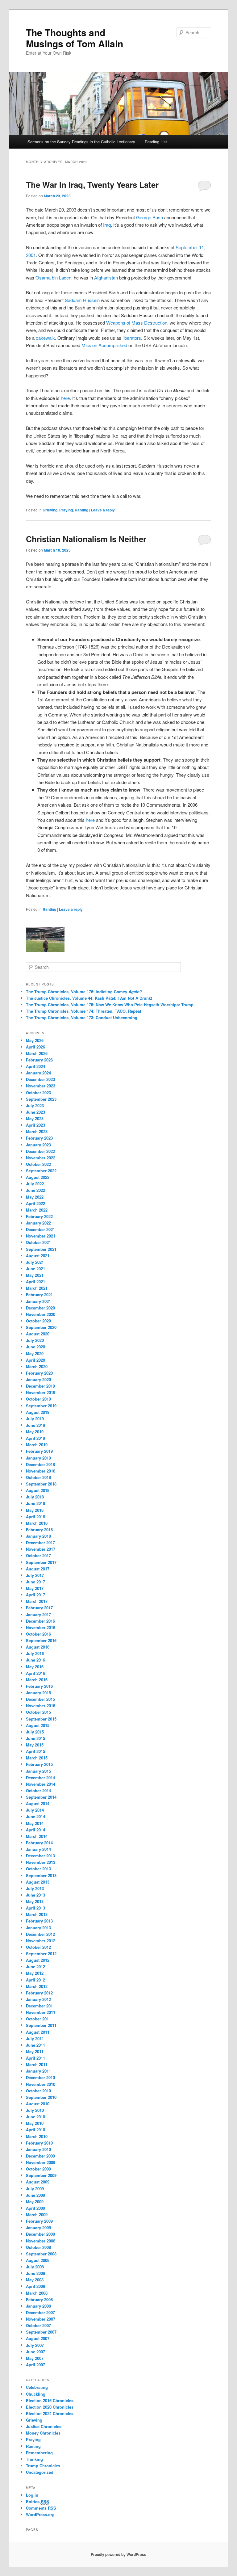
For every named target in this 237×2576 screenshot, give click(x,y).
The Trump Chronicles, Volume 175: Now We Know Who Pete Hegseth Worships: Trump (110, 1004)
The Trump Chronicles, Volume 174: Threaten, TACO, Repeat (83, 1011)
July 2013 (35, 1888)
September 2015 (41, 1719)
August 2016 (38, 1647)
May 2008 (35, 2280)
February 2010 (39, 2143)
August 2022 (38, 1177)
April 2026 (35, 1047)
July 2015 (35, 1732)
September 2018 (41, 1484)
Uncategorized (40, 2472)
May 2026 (35, 1040)
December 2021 (40, 1229)
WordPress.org (40, 2514)
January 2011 (38, 2071)
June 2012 (35, 1967)
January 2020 (38, 1379)
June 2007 (35, 2352)
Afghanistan (106, 277)
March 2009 (37, 2215)
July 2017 (35, 1575)
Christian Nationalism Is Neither (86, 539)
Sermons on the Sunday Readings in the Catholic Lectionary (81, 142)
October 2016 (38, 1634)
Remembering (39, 2453)
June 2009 (35, 2195)
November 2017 (41, 1549)
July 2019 (35, 1419)
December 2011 (40, 2006)
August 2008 (38, 2260)
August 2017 (38, 1569)
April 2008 (35, 2286)
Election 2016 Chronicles (50, 2400)
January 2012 (38, 1999)
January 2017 (38, 1614)
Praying (66, 510)
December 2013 (40, 1856)
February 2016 (39, 1686)
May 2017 (35, 1588)
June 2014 (35, 1816)
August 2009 (38, 2182)
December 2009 (40, 2156)
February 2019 (39, 1451)
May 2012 (35, 1973)
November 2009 (41, 2162)
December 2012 (40, 1934)
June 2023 (35, 1112)
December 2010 (40, 2077)
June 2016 (35, 1660)
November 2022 (41, 1158)
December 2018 (40, 1464)
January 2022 (38, 1223)
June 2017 (35, 1582)
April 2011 (35, 2058)
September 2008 (41, 2254)
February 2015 (39, 1764)
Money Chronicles (43, 2433)
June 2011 (35, 2045)
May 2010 (35, 2123)
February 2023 (39, 1138)
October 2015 (38, 1712)
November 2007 (41, 2319)
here (65, 398)
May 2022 (35, 1197)
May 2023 (35, 1118)
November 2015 (41, 1706)
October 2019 (38, 1399)
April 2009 (35, 2208)
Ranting (81, 510)
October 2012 (38, 1947)
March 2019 (37, 1445)
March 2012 (37, 1986)
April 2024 (35, 1066)
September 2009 (41, 2175)
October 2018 (38, 1477)
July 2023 (35, 1105)
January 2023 (38, 1145)
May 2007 (35, 2358)
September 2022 (41, 1171)
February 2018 (39, 1530)
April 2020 (35, 1360)
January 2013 (38, 1928)
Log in (32, 2495)
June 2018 (35, 1503)
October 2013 (38, 1869)
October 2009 (38, 2169)
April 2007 (35, 2365)
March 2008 (37, 2293)
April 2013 (35, 1908)
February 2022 (39, 1216)
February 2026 (39, 1060)
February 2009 (39, 2221)
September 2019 (41, 1406)
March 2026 (37, 1053)
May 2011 (35, 2051)
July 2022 (35, 1184)
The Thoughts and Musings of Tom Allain (75, 38)
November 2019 (41, 1392)
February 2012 (39, 1993)
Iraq (107, 225)
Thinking (34, 2459)
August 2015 (38, 1725)
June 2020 (35, 1347)
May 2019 (35, 1432)
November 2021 (41, 1236)
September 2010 (41, 2097)
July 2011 (35, 2038)
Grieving (50, 510)
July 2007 (35, 2345)
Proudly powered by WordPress (118, 2554)
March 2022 (37, 1210)
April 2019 (35, 1438)
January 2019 (38, 1458)
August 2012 (38, 1960)
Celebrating (37, 2387)
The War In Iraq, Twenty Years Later (92, 185)
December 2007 (40, 2312)
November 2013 (41, 1862)
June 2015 (35, 1738)
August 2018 (38, 1490)
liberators (132, 338)
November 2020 (41, 1314)
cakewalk (45, 338)
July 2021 (35, 1262)
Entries (37, 2501)
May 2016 (35, 1667)
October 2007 (38, 2325)
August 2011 (38, 2032)
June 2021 (35, 1269)
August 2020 (38, 1334)
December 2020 (40, 1308)
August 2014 (38, 1803)
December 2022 (40, 1151)
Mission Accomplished (104, 345)
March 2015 (37, 1758)
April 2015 (35, 1751)
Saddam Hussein (82, 300)
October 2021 (38, 1242)
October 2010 (38, 2091)
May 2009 (35, 2202)
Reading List (156, 142)
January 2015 (38, 1771)
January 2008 (38, 2306)
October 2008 (38, 2247)
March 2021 (37, 1288)
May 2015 (35, 1745)
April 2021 (35, 1282)
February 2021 (39, 1294)
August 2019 (38, 1412)
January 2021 (38, 1301)
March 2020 (37, 1366)
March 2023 (37, 1131)
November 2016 (41, 1627)
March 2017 (37, 1601)
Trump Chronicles (43, 2466)
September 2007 (41, 2332)
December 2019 (40, 1386)
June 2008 (35, 2273)
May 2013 (35, 1901)
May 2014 (35, 1823)
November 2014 (41, 1784)
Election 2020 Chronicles (50, 2407)
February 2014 (39, 1843)
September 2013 (41, 1875)
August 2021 (38, 1256)
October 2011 (38, 2019)
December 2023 (40, 1079)
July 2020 (35, 1340)
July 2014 (35, 1810)
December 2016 (40, 1621)
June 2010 (35, 2117)
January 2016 (38, 1693)
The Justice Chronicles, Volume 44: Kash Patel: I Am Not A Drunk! (89, 998)
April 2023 (35, 1125)
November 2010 (41, 2084)
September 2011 (41, 2025)
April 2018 (35, 1517)
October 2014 (38, 1790)
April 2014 (35, 1830)
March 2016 (37, 1680)
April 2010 (35, 2130)
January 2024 (38, 1073)
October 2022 (38, 1164)
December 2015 (40, 1699)
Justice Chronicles (44, 2426)
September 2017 (41, 1562)
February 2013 (39, 1921)
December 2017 (40, 1542)
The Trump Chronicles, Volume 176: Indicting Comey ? (84, 992)
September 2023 (41, 1099)
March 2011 (37, 2064)
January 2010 (38, 2149)
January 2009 (38, 2227)
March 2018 (37, 1523)
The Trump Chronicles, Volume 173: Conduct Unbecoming (82, 1017)
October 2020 (38, 1321)
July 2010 (35, 2110)
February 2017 (39, 1608)
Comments (41, 2508)
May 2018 (35, 1510)
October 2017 (38, 1555)
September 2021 (41, 1249)
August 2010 (38, 2104)
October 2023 (38, 1093)
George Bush (150, 217)
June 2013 (35, 1895)
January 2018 (38, 1536)
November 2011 (41, 2012)
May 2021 (35, 1275)
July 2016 (35, 1653)
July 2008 (35, 2267)
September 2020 (41, 1327)
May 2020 (35, 1353)
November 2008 (41, 2241)
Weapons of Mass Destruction (137, 323)
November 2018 (41, 1471)
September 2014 (41, 1797)
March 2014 (37, 1836)
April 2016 (35, 1673)
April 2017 (35, 1595)
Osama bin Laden (53, 277)
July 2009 (35, 2189)
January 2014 (38, 1849)
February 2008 (39, 2299)
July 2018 (35, 1497)
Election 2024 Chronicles (50, 2413)
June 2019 (35, 1425)
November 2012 (41, 1941)
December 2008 (40, 2234)
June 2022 (35, 1190)
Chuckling (36, 2394)
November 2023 (41, 1086)
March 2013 (37, 1914)
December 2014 (40, 1778)
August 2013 (38, 1882)
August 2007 (38, 2338)
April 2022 (35, 1203)
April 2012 (35, 1980)
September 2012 (41, 1954)
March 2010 (37, 2136)
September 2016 (41, 1640)
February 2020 (39, 1373)
